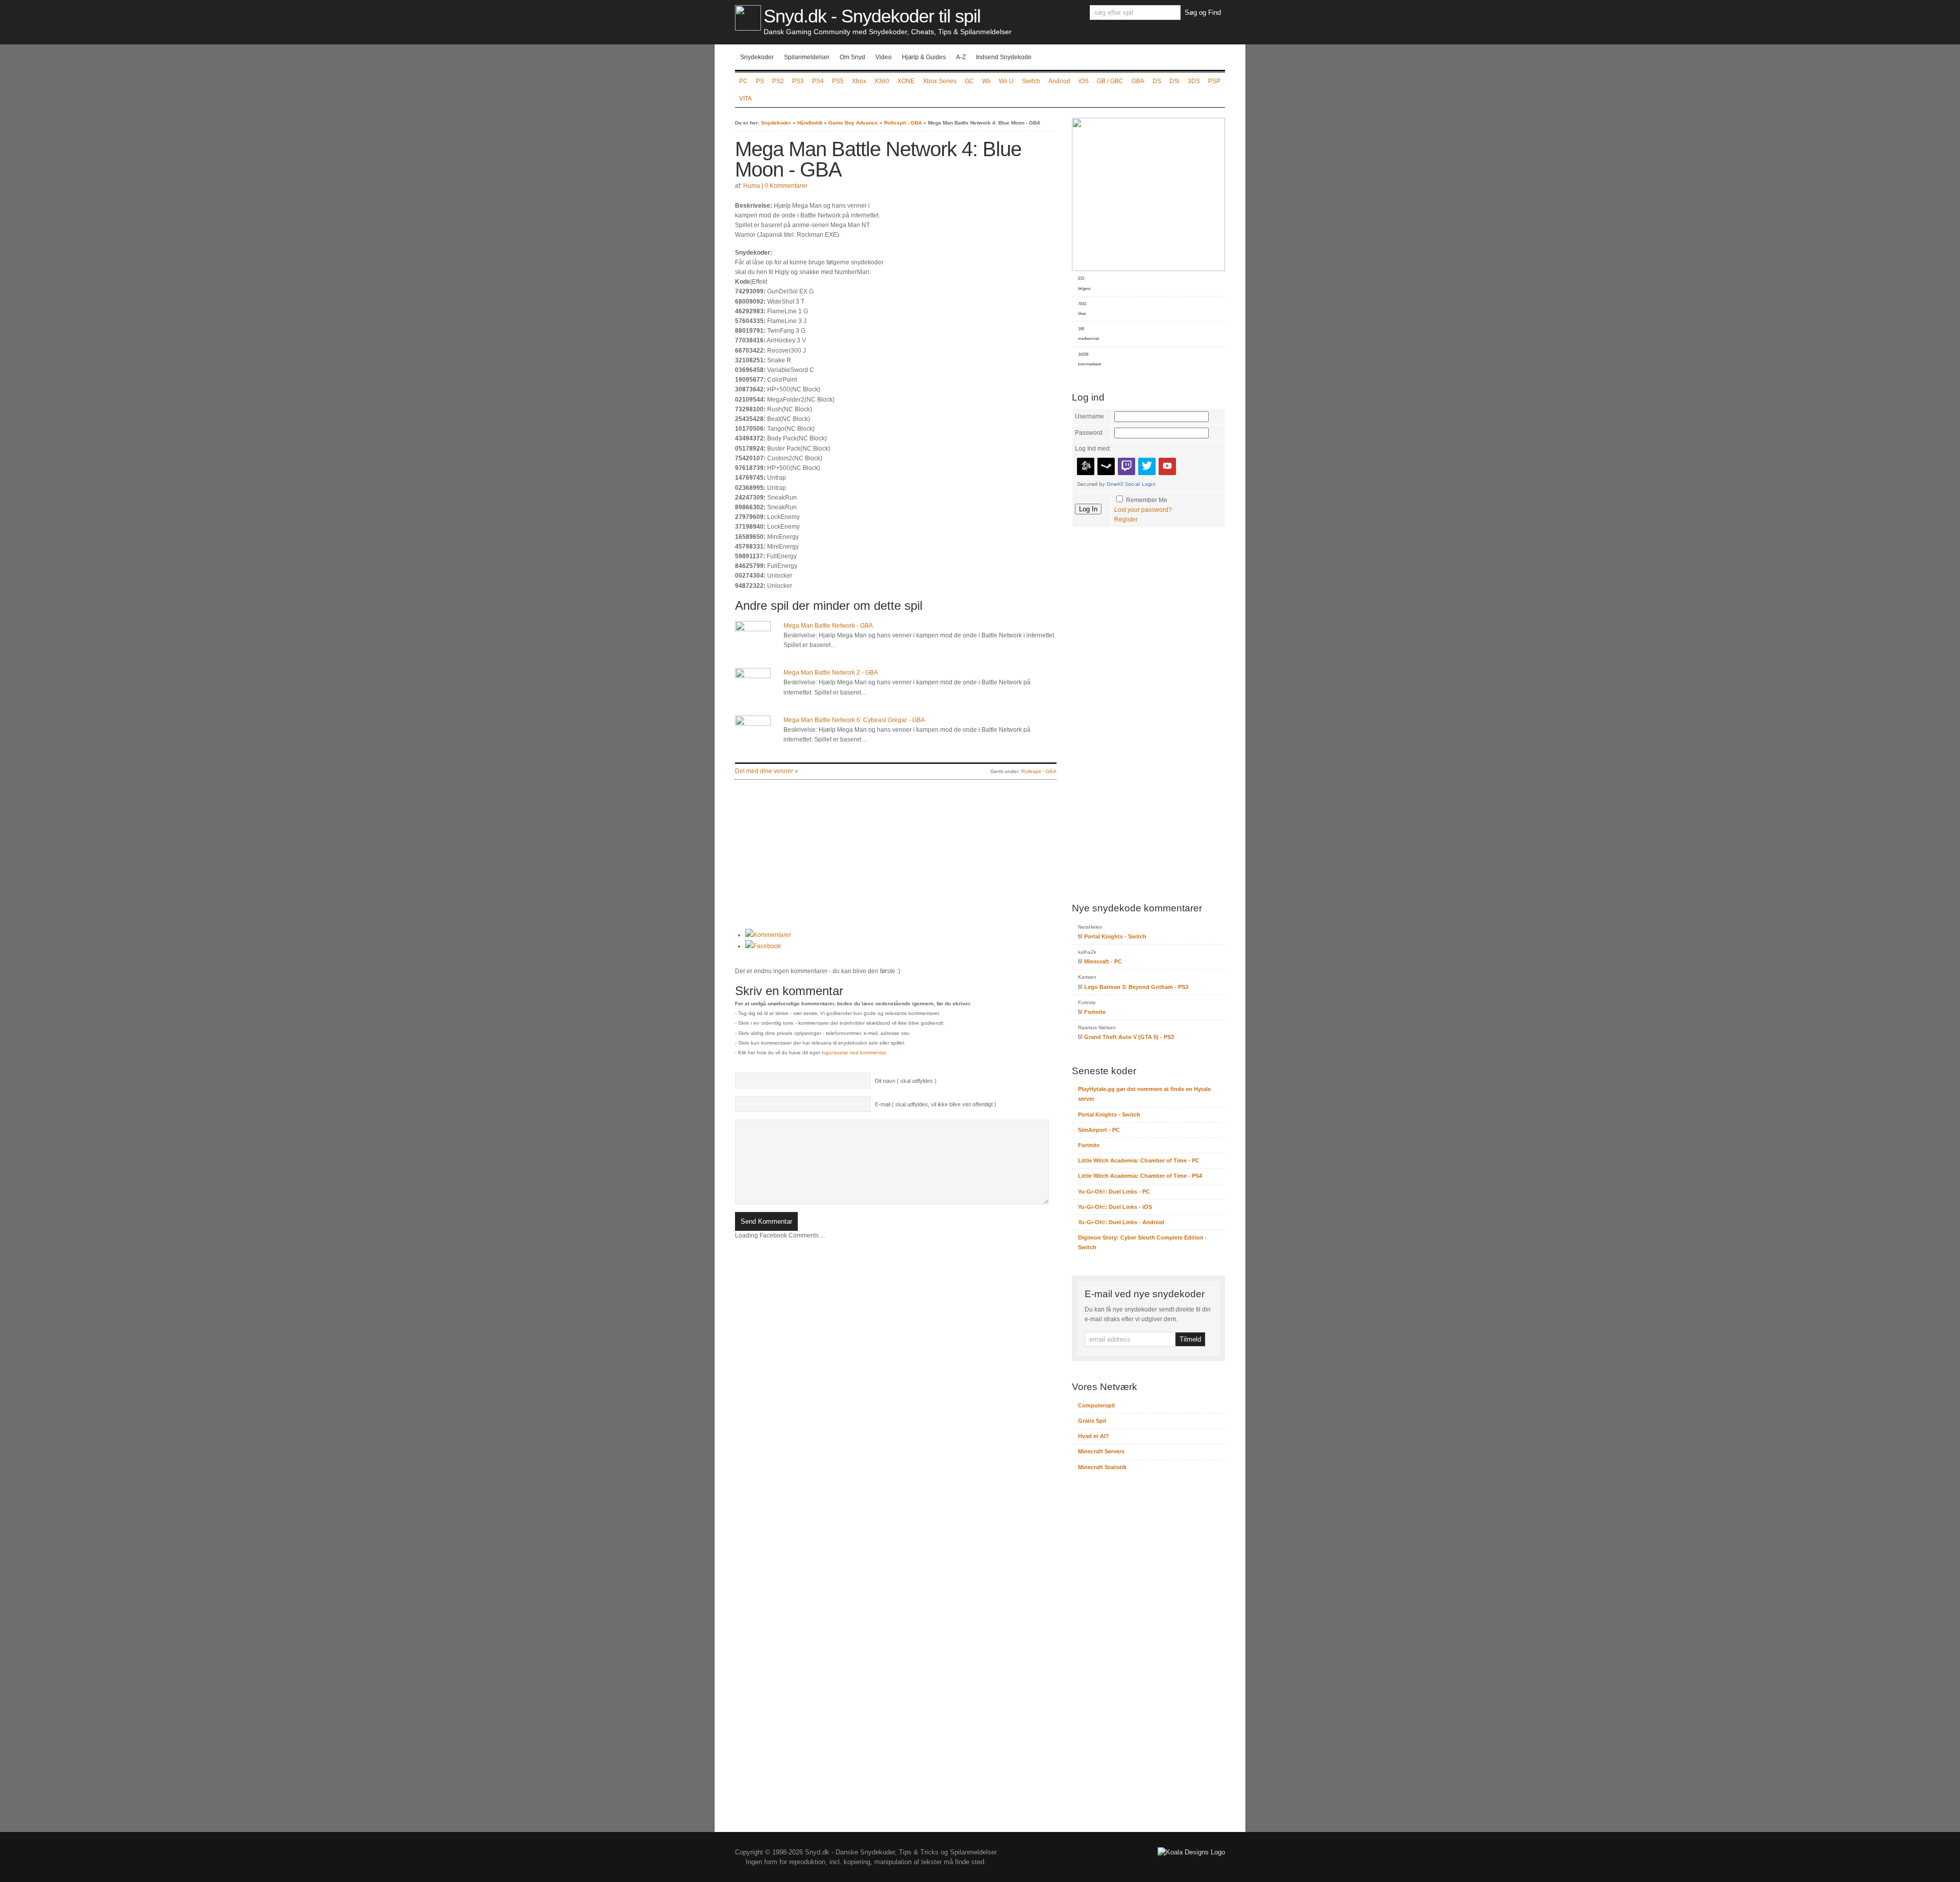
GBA (1138, 81)
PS (760, 81)
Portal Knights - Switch (1115, 936)
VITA (745, 98)
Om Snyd (852, 57)
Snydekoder (757, 57)
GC (969, 81)
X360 (882, 81)
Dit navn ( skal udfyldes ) (906, 1081)
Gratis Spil (1092, 1421)
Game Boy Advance (853, 123)
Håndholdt (810, 123)
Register (1126, 519)
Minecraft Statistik (1102, 1467)
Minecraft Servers (1101, 1451)
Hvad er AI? (1094, 1436)
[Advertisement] (971, 273)
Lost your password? (1143, 510)
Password (1089, 433)
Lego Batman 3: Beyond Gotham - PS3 (1136, 987)
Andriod (1059, 81)
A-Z (961, 57)
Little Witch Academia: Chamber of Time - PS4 (1140, 1176)
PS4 (818, 81)
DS (1157, 81)
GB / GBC (1110, 81)
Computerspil (1096, 1405)
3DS (1194, 81)
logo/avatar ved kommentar (854, 1053)
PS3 (798, 81)
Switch (1031, 81)
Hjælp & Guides (924, 57)
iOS (1084, 81)
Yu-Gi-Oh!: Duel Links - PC (1114, 1192)
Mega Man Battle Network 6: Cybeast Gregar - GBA (854, 720)
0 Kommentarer (786, 186)
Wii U (1006, 81)
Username (1089, 416)
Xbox (859, 81)
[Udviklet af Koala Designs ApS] (1191, 1852)
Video (884, 57)
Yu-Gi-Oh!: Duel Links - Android (1121, 1222)
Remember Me (1147, 500)
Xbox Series (940, 81)
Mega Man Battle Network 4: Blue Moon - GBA (878, 159)
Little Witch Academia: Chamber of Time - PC (1139, 1160)
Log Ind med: (1093, 449)
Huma (752, 186)
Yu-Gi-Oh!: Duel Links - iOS (1115, 1207)
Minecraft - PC (1103, 961)
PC (743, 81)
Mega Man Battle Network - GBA (828, 626)
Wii (986, 81)
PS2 (778, 81)
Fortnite (1095, 1012)
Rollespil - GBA (903, 123)
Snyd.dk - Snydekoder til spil (872, 16)
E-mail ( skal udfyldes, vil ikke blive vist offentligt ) (936, 1104)
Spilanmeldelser (807, 57)
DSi (1174, 81)
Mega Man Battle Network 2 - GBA (831, 673)
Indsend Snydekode (1004, 57)
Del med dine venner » (767, 771)
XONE (906, 81)
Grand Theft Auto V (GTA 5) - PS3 (1129, 1037)
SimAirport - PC (1099, 1130)
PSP (1214, 81)
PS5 (838, 81)
